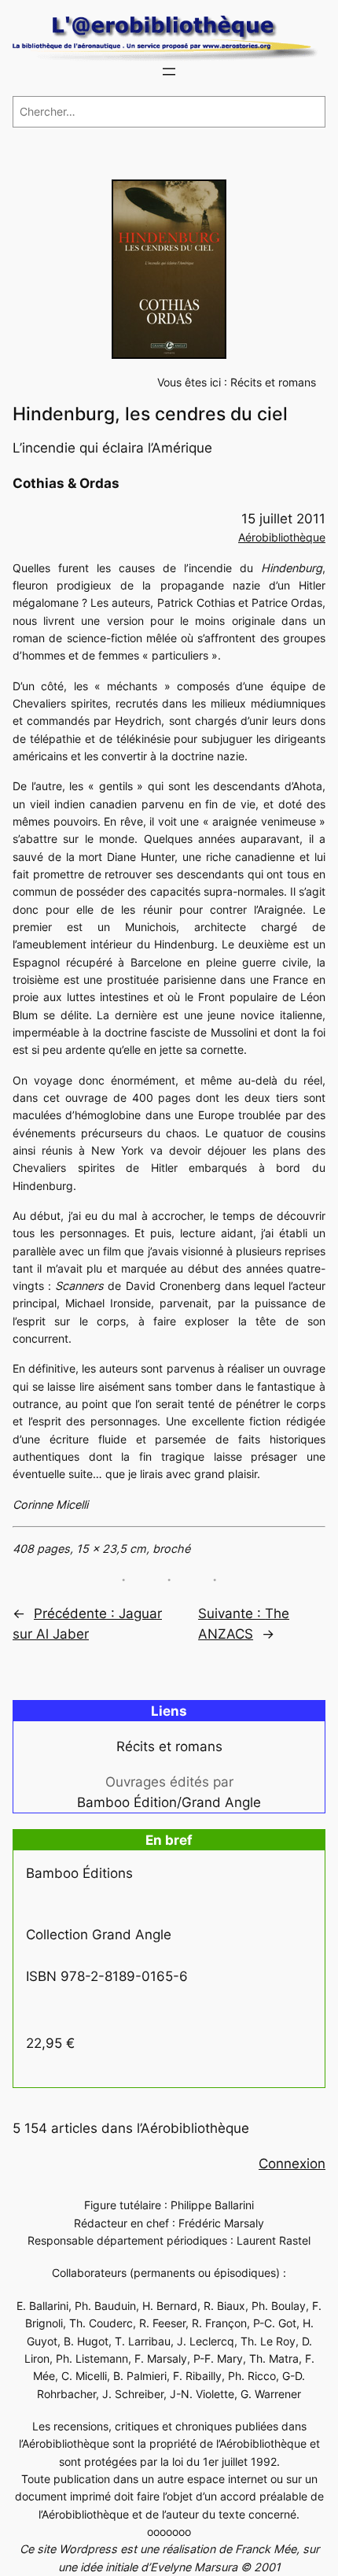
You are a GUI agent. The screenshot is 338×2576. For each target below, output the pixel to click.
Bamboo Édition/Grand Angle (169, 1802)
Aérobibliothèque (282, 537)
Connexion (292, 2164)
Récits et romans (273, 382)
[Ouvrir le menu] (169, 72)
